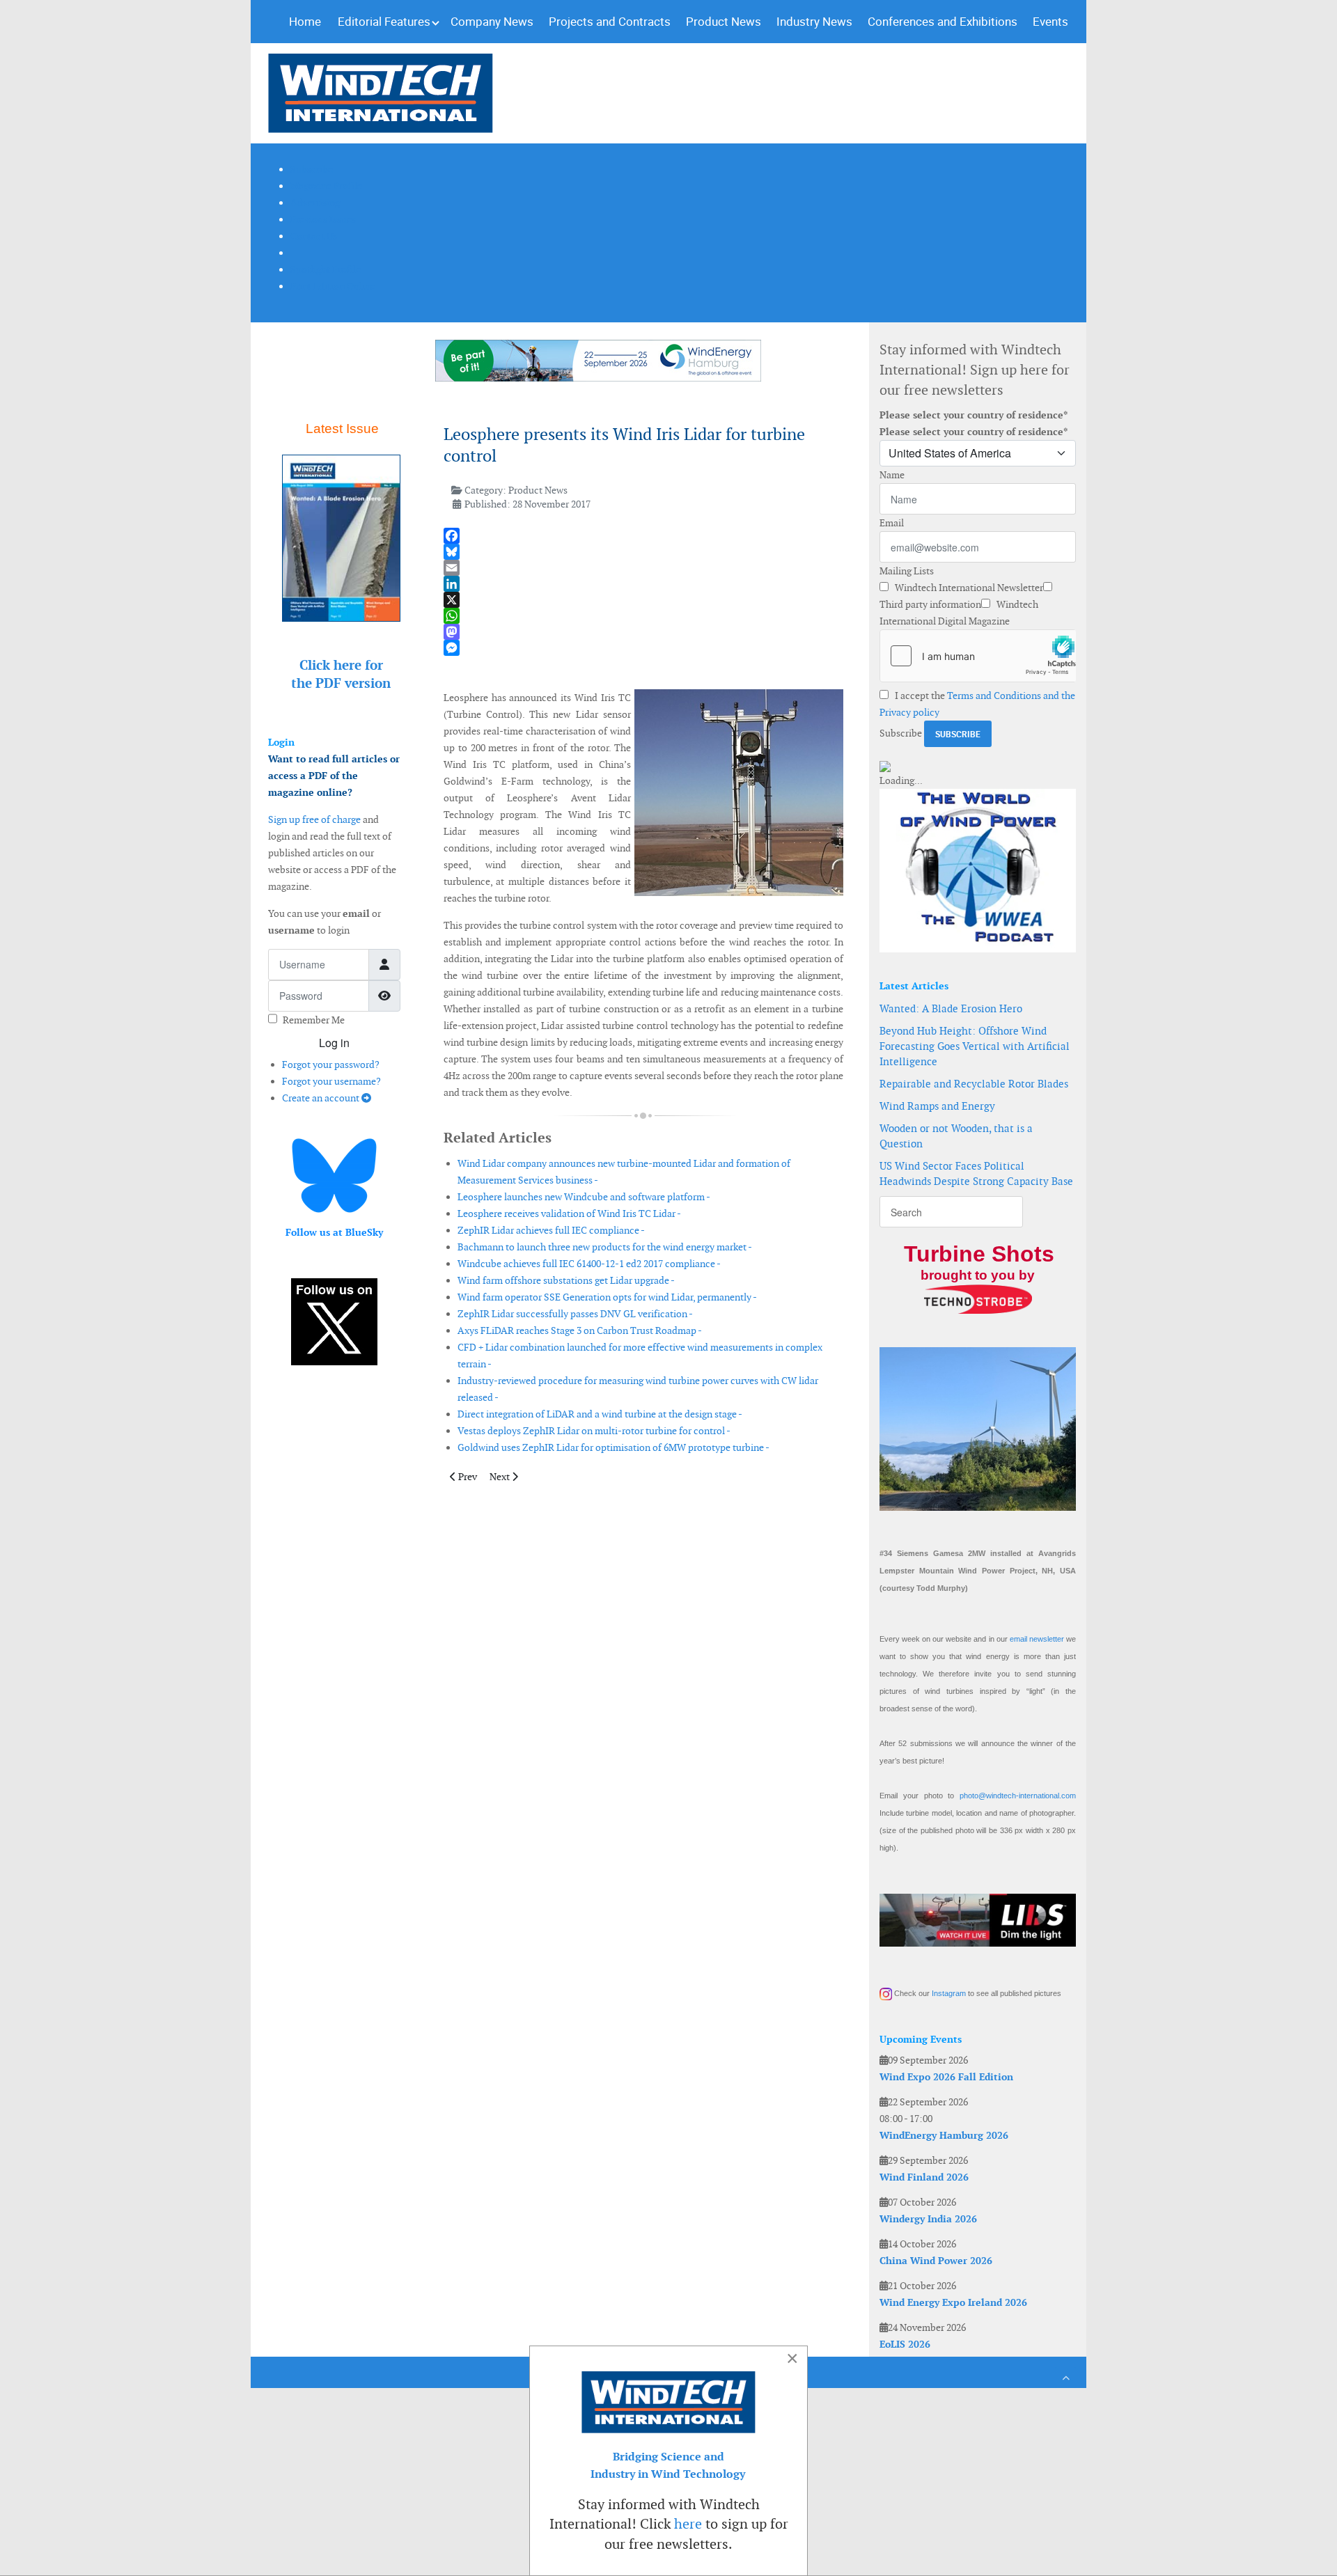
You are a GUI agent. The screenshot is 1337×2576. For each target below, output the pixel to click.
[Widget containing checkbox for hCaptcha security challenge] (978, 656)
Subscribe (901, 733)
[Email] (643, 568)
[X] (643, 600)
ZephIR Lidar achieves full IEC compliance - (551, 1230)
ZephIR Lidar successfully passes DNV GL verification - (575, 1314)
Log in (334, 1043)
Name (892, 475)
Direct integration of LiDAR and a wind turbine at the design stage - (600, 1414)
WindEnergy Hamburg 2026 (944, 2135)
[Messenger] (643, 648)
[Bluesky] (643, 552)
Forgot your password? (331, 1065)
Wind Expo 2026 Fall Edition (946, 2077)
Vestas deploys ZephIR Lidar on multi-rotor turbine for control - (594, 1431)
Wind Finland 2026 (924, 2177)
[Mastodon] (643, 632)
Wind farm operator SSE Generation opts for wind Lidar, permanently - (607, 1297)
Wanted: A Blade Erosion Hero (951, 1008)
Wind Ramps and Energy (937, 1106)
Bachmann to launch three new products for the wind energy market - (605, 1247)
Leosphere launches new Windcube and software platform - (584, 1197)
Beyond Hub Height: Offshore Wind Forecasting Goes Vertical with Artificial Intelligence (975, 1046)
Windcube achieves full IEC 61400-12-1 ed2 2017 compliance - (589, 1264)
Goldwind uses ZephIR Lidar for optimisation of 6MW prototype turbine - (613, 1447)
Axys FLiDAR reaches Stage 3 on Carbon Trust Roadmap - (580, 1330)
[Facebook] (643, 536)
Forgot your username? (331, 1081)
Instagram (949, 1993)
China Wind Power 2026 (936, 2261)
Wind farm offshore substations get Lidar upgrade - (566, 1280)
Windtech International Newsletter (968, 588)
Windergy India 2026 (928, 2219)
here (688, 2524)
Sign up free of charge (314, 819)
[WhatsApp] (643, 616)
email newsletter (1037, 1639)
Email (892, 523)
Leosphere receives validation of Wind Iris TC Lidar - (569, 1214)
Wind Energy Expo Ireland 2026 (953, 2302)
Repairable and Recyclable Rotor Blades (974, 1084)
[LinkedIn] (643, 584)
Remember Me (314, 1020)
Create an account (322, 1098)
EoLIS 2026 (905, 2344)
